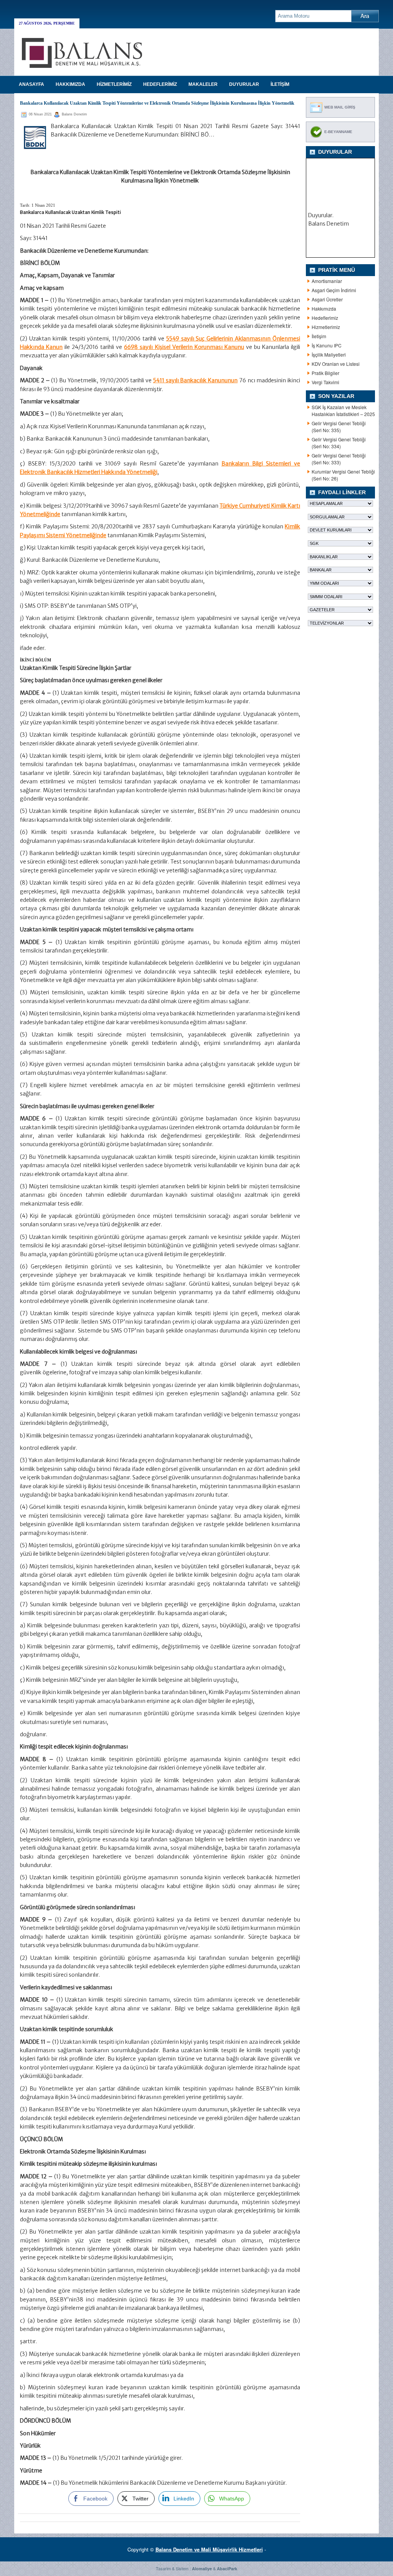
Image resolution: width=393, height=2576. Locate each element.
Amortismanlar (327, 281)
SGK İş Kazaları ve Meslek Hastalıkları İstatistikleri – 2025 (343, 410)
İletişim (319, 336)
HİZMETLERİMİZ (114, 84)
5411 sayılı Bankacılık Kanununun (195, 380)
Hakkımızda (324, 308)
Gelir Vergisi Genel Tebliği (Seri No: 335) (339, 427)
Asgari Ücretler (327, 299)
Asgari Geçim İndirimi (334, 290)
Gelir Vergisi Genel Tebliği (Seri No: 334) (339, 443)
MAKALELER (203, 84)
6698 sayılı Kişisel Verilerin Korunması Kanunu (184, 347)
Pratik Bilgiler (325, 373)
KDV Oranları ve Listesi (336, 364)
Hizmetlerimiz (326, 327)
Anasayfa (31, 84)
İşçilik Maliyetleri (329, 354)
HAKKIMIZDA (70, 84)
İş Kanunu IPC (327, 345)
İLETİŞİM (280, 84)
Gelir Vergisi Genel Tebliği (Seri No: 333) (339, 459)
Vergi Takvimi (325, 382)
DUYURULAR (244, 84)
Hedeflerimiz (325, 318)
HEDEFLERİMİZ (160, 84)
